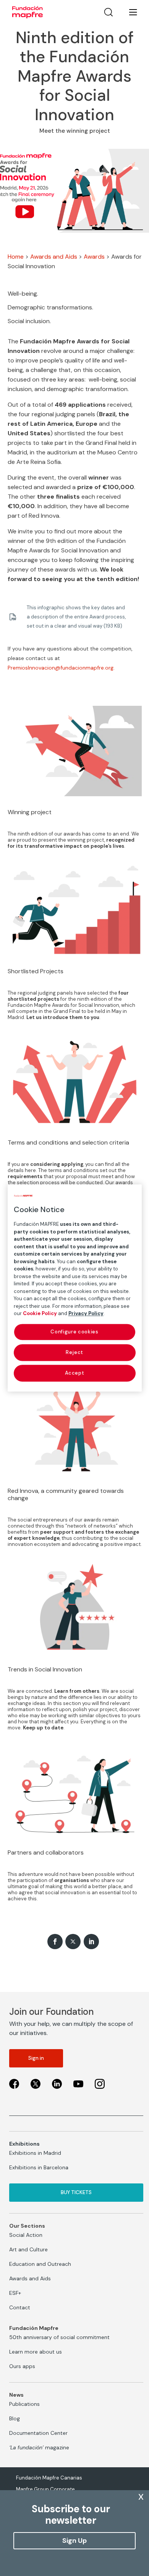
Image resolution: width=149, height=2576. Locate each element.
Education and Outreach (40, 2264)
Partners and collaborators (46, 1852)
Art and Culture (28, 2249)
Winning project (30, 812)
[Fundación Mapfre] (28, 12)
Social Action (26, 2235)
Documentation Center (38, 2433)
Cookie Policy (40, 1313)
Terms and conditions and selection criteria (68, 1142)
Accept (75, 1373)
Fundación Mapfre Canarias (49, 2478)
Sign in (36, 2058)
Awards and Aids (54, 257)
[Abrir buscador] (109, 12)
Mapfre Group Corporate (45, 2489)
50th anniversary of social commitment (59, 2337)
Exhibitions (24, 2144)
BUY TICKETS (76, 2192)
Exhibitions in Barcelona (39, 2167)
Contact (20, 2307)
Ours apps (22, 2366)
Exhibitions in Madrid (35, 2153)
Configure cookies (74, 1332)
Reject (74, 1352)
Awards (94, 257)
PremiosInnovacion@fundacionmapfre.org (61, 668)
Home (16, 257)
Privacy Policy (86, 1313)
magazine (39, 2447)
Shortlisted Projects (36, 971)
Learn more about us (36, 2352)
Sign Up (74, 2541)
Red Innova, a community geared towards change (66, 1494)
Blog (15, 2418)
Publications (24, 2404)
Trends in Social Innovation (45, 1669)
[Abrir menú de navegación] (128, 12)
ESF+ (15, 2293)
